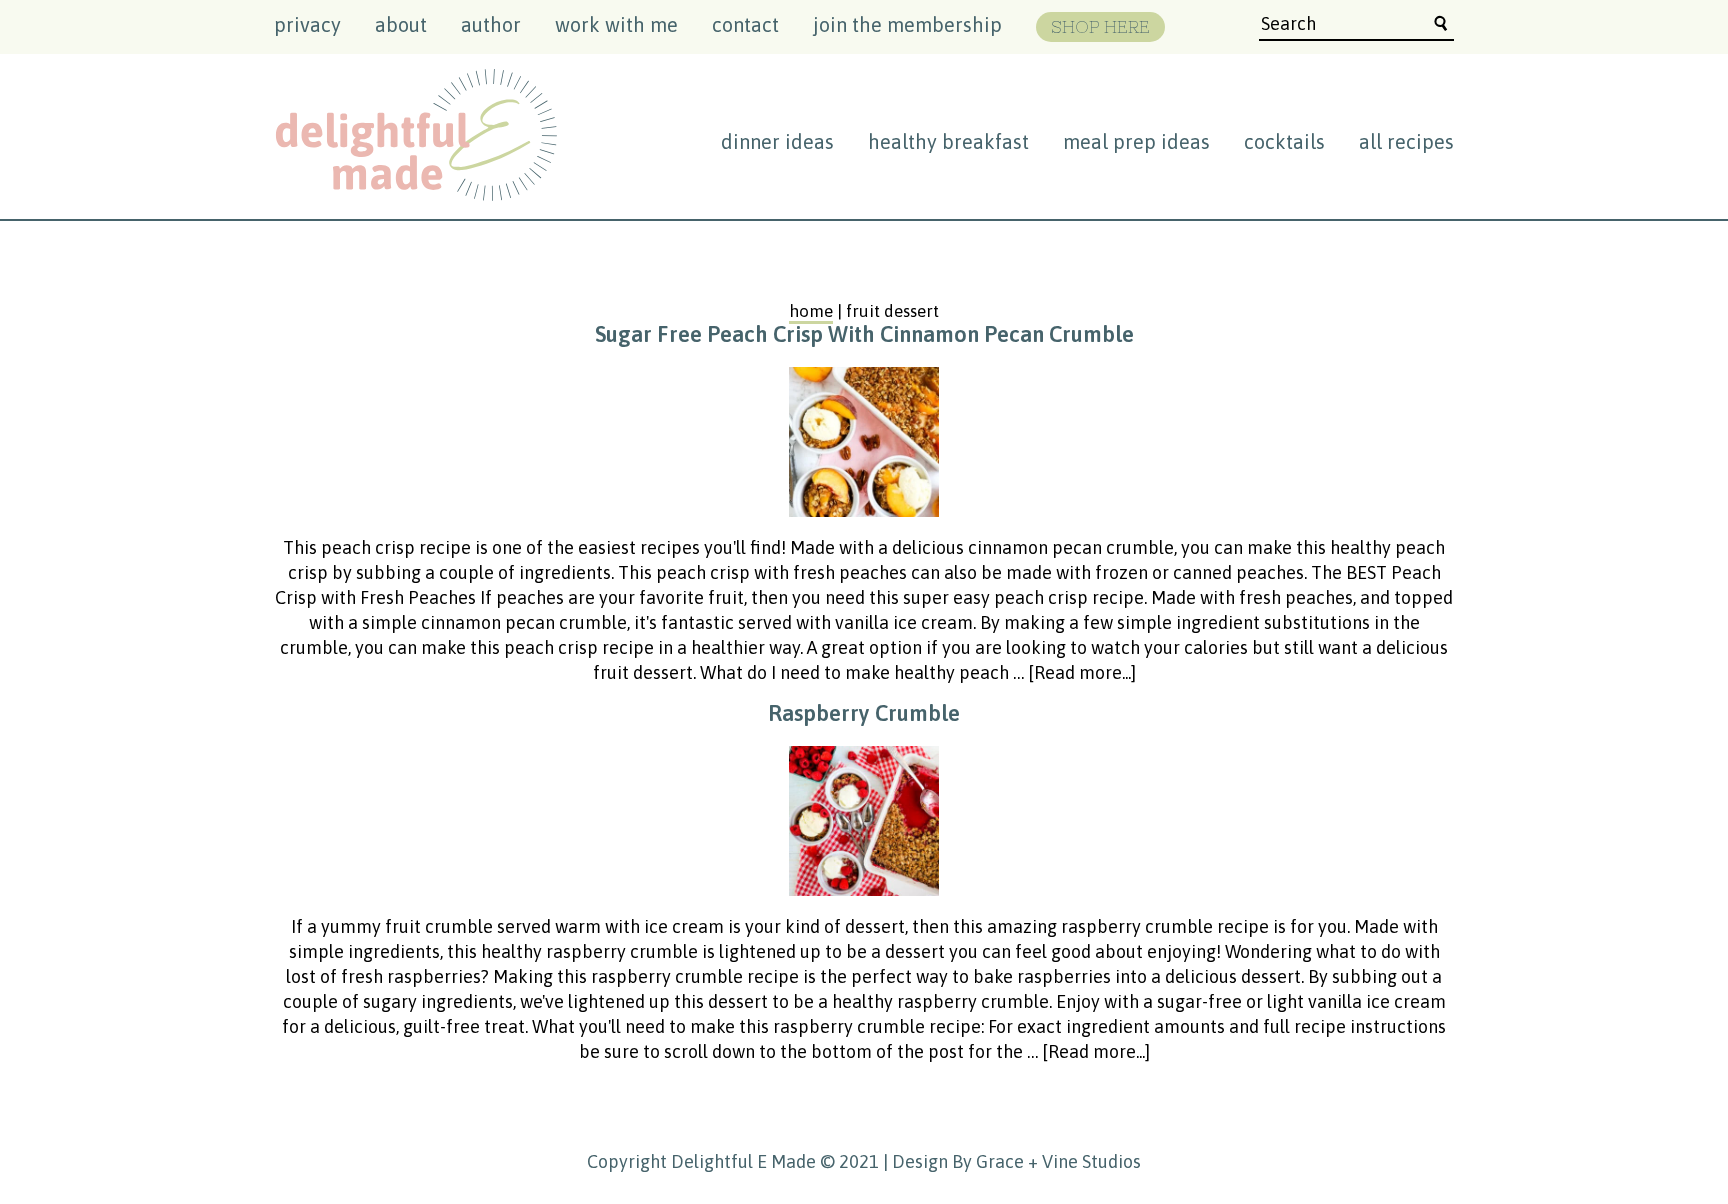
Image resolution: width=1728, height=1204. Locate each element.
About (401, 24)
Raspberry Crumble (864, 713)
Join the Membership (907, 24)
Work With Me (616, 24)
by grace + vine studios (1046, 1161)
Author (491, 24)
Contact (745, 24)
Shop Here (1100, 27)
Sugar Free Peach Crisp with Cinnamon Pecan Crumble (864, 334)
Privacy (307, 24)
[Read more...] (1082, 672)
